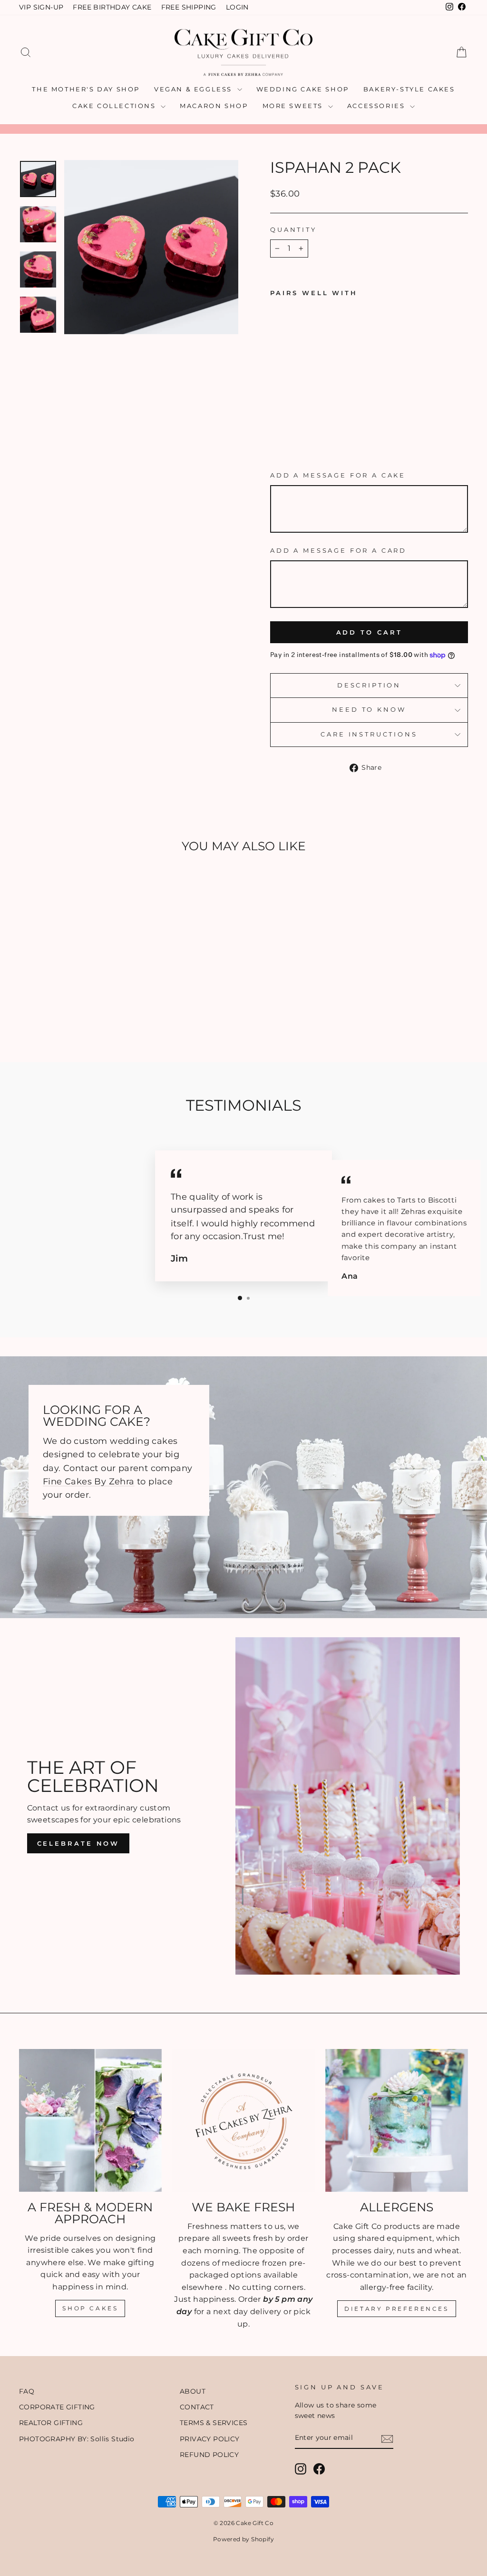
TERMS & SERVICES (214, 2423)
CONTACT (197, 2407)
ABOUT (193, 2391)
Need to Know (369, 710)
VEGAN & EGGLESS (195, 89)
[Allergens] (397, 2120)
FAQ (27, 2391)
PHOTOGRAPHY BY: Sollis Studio (77, 2439)
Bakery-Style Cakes (409, 89)
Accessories (377, 106)
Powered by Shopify (243, 2539)
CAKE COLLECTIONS (115, 106)
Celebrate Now (78, 1843)
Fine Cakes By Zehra (89, 1481)
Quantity (293, 230)
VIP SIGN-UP (41, 7)
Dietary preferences (396, 2309)
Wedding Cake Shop (303, 89)
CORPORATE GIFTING (57, 2407)
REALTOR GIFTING (51, 2423)
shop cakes (90, 2308)
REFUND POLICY (209, 2455)
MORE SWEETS (294, 106)
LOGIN (237, 7)
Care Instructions (369, 734)
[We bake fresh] (243, 2120)
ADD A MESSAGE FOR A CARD (338, 551)
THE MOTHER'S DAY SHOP (86, 89)
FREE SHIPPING (189, 7)
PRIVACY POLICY (210, 2439)
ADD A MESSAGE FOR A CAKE (338, 475)
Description (369, 685)
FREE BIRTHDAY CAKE (112, 7)
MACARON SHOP (214, 106)
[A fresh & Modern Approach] (90, 2120)
